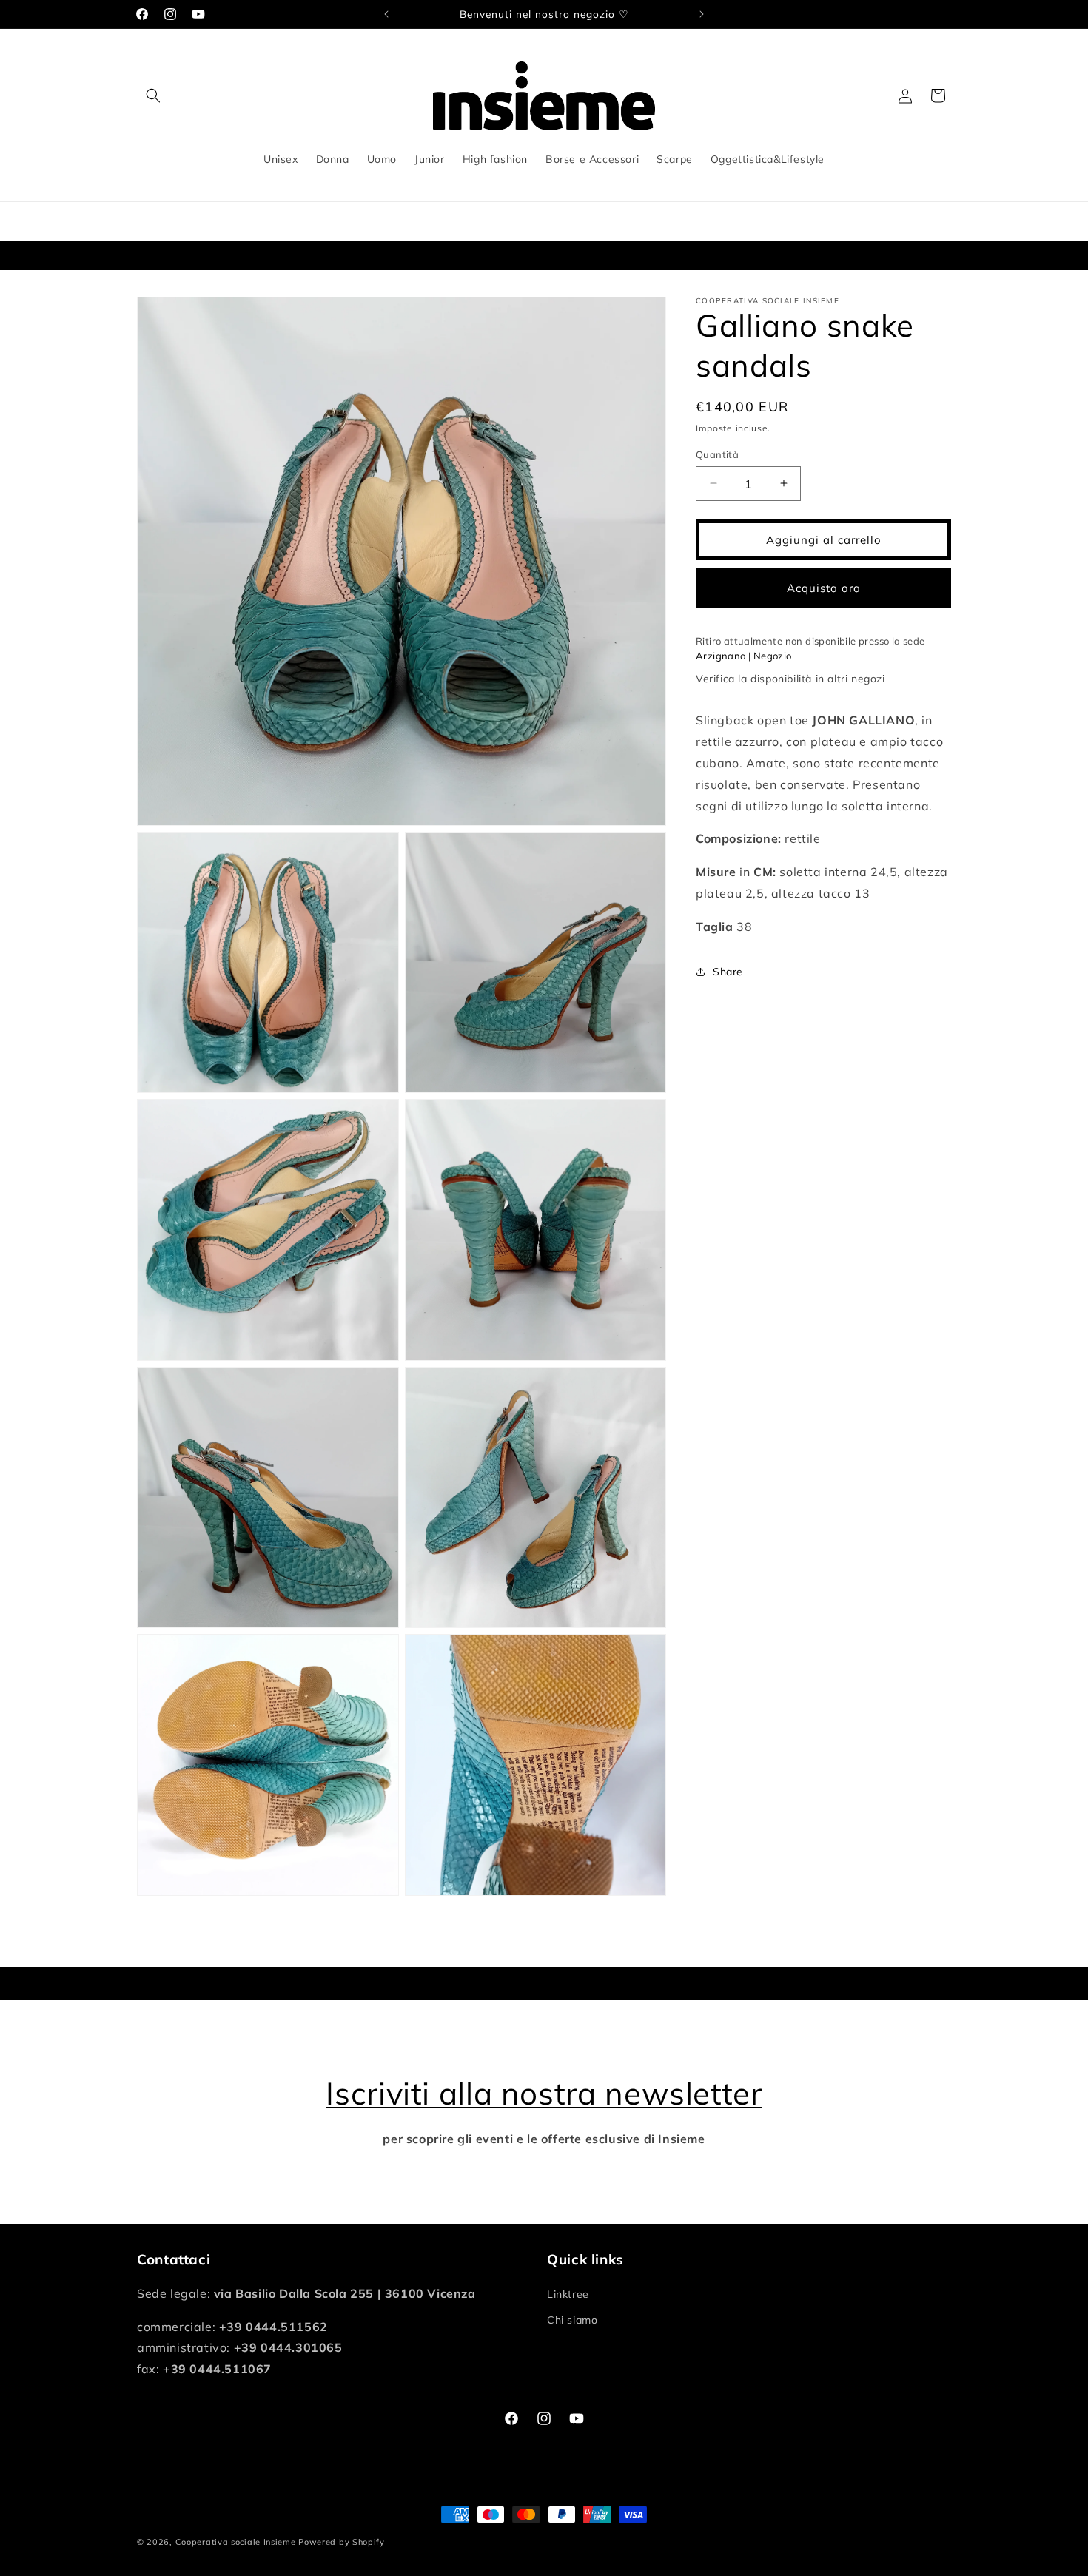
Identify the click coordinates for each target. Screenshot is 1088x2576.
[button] (153, 95)
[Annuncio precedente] (386, 14)
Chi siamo (572, 2320)
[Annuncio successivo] (702, 14)
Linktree (568, 2294)
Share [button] (728, 971)
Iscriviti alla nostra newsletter (544, 2093)
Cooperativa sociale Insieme (236, 2542)
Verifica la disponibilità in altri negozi (790, 679)
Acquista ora (824, 587)
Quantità (717, 454)
